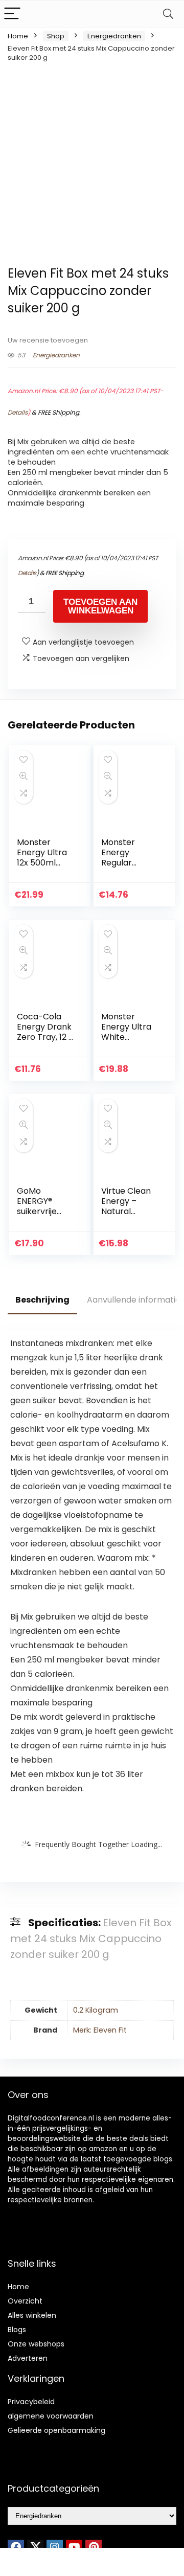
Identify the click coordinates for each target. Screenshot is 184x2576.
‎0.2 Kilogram (96, 2010)
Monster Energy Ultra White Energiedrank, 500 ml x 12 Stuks (129, 1042)
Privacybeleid (31, 2402)
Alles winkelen (32, 2315)
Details (18, 412)
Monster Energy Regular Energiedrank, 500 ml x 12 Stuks (129, 868)
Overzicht (25, 2301)
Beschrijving (42, 1300)
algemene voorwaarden (51, 2416)
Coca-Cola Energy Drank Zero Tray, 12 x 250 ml (45, 1032)
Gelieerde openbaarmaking (56, 2430)
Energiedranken (114, 36)
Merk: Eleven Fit (100, 2030)
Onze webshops (36, 2344)
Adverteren (28, 2358)
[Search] (168, 14)
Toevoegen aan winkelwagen (100, 606)
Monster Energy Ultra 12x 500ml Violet (42, 858)
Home (18, 36)
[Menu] (12, 14)
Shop (56, 36)
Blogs (17, 2330)
